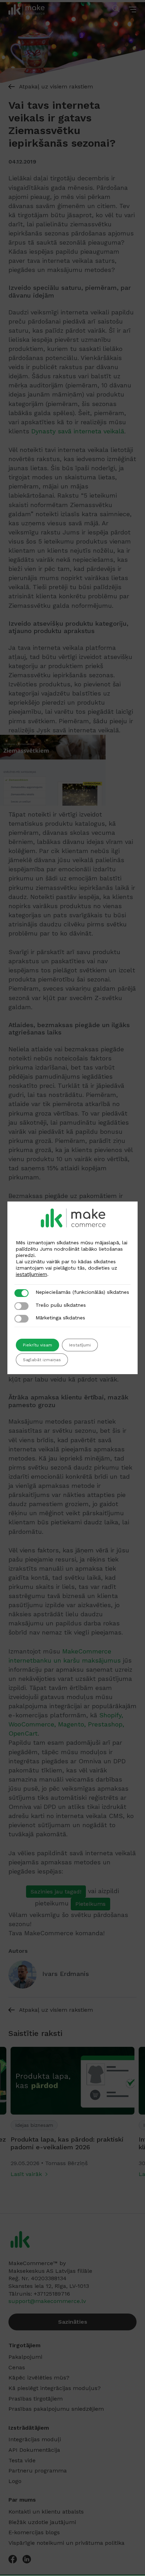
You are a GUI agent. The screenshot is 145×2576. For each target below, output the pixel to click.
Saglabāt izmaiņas (42, 1360)
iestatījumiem (31, 1274)
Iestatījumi (80, 1345)
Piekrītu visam (37, 1345)
